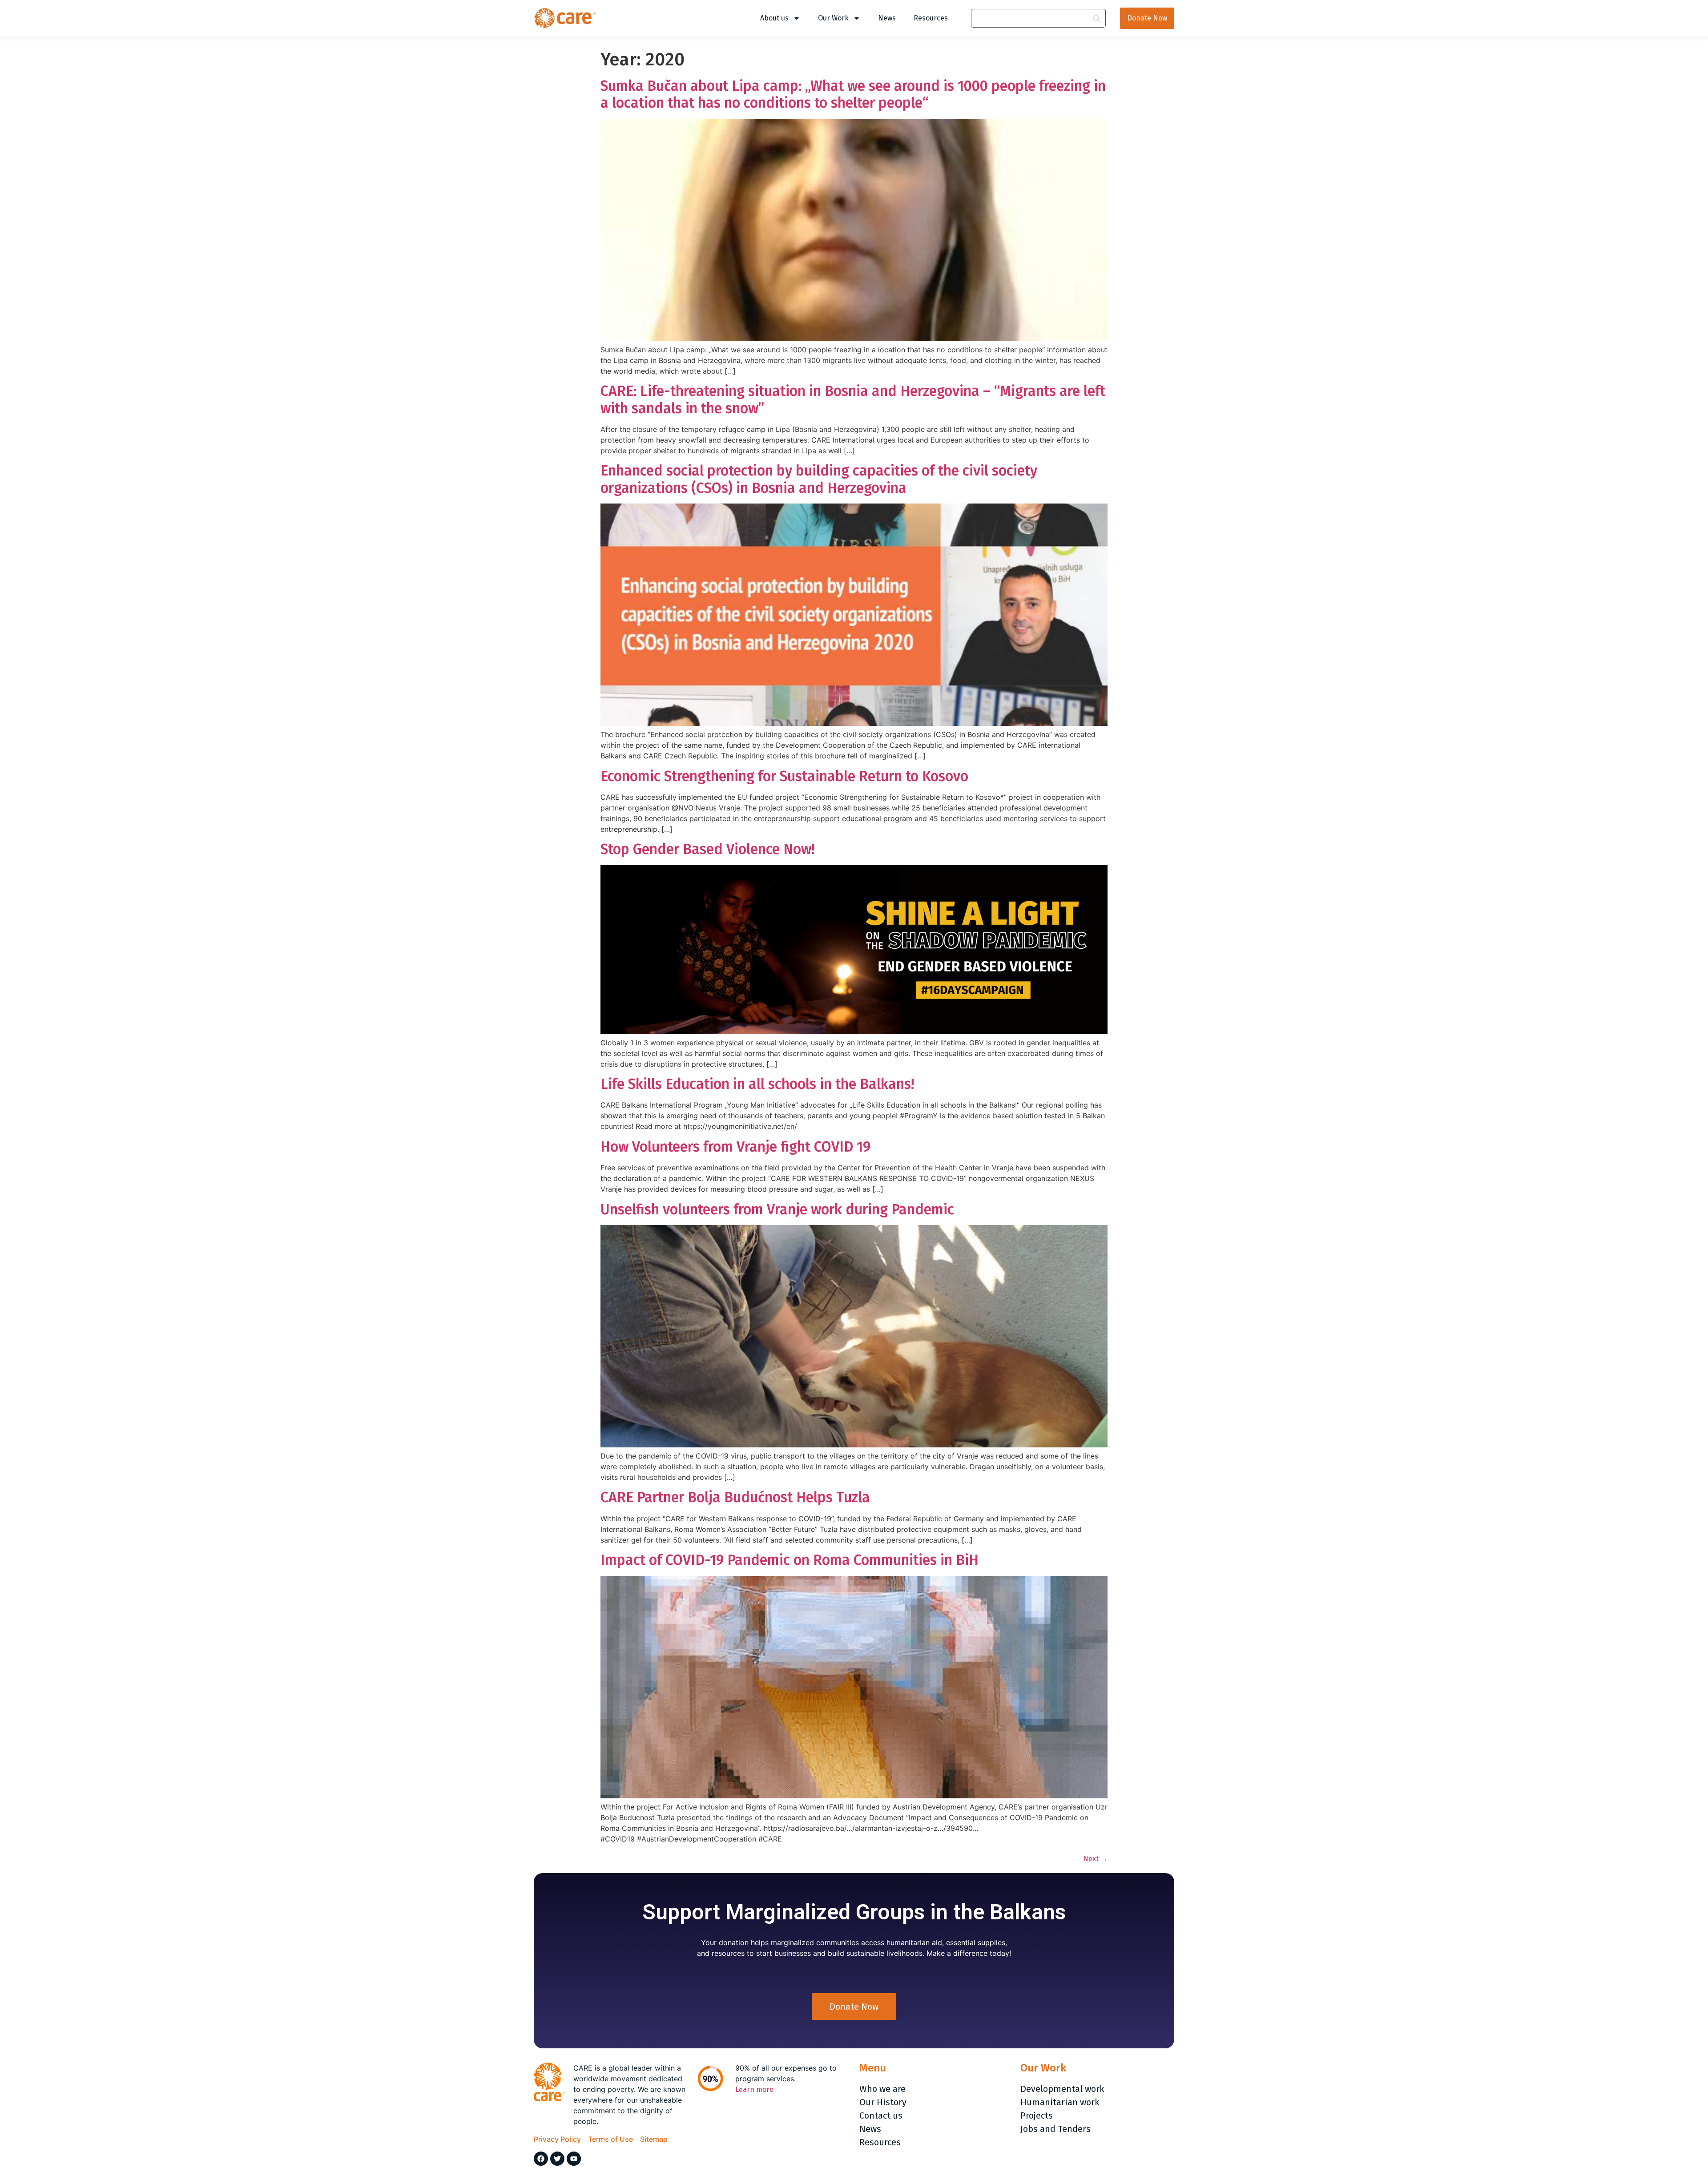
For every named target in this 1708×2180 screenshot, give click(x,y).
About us (774, 18)
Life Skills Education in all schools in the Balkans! (757, 1084)
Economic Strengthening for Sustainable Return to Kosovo (784, 776)
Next (1095, 1859)
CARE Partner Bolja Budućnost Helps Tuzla (735, 1497)
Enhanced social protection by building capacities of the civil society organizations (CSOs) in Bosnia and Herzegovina (819, 479)
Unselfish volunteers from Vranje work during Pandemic (777, 1209)
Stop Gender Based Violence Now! (707, 849)
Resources (931, 18)
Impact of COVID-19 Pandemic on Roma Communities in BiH (790, 1560)
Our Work (833, 18)
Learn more (754, 2089)
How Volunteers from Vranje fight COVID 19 (735, 1147)
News (887, 18)
